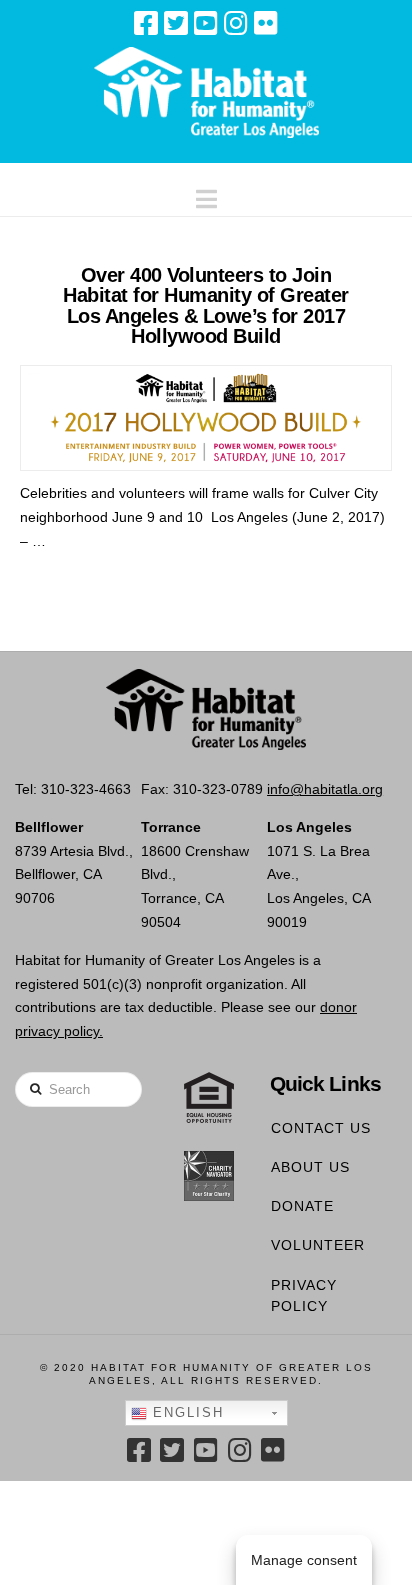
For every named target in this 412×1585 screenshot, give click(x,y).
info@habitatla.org (325, 789)
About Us (310, 1167)
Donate (302, 1206)
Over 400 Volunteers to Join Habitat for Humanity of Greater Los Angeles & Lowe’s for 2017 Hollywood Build (205, 305)
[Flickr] (266, 23)
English (185, 1412)
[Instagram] (236, 23)
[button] (206, 194)
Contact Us (321, 1128)
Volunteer (318, 1245)
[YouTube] (206, 23)
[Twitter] (176, 23)
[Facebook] (146, 23)
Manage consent (304, 1560)
